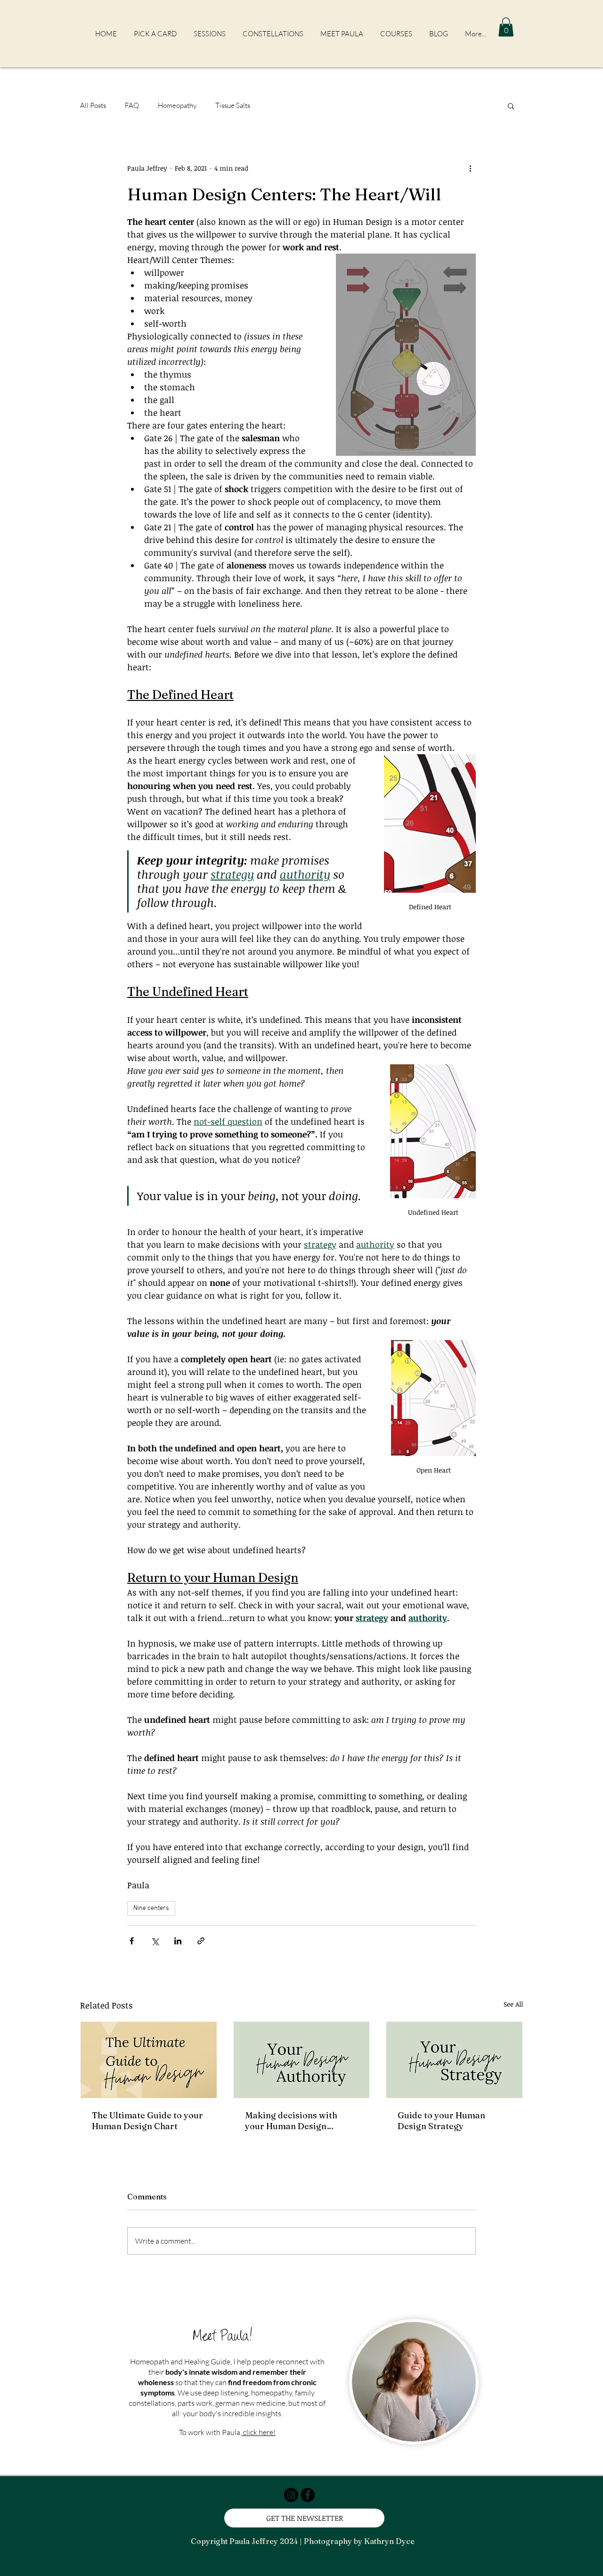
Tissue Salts (233, 105)
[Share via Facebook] (132, 1941)
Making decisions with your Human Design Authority (291, 2121)
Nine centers (151, 1908)
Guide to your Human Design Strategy (441, 2121)
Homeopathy (177, 105)
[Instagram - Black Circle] (291, 2495)
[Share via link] (201, 1941)
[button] (506, 27)
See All (513, 2004)
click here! (259, 2432)
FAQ (132, 105)
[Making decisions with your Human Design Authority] (302, 2060)
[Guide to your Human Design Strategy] (454, 2060)
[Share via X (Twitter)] (155, 1941)
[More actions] (470, 168)
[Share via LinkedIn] (178, 1941)
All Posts (93, 105)
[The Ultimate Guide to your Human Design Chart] (149, 2060)
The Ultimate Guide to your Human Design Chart (147, 2121)
